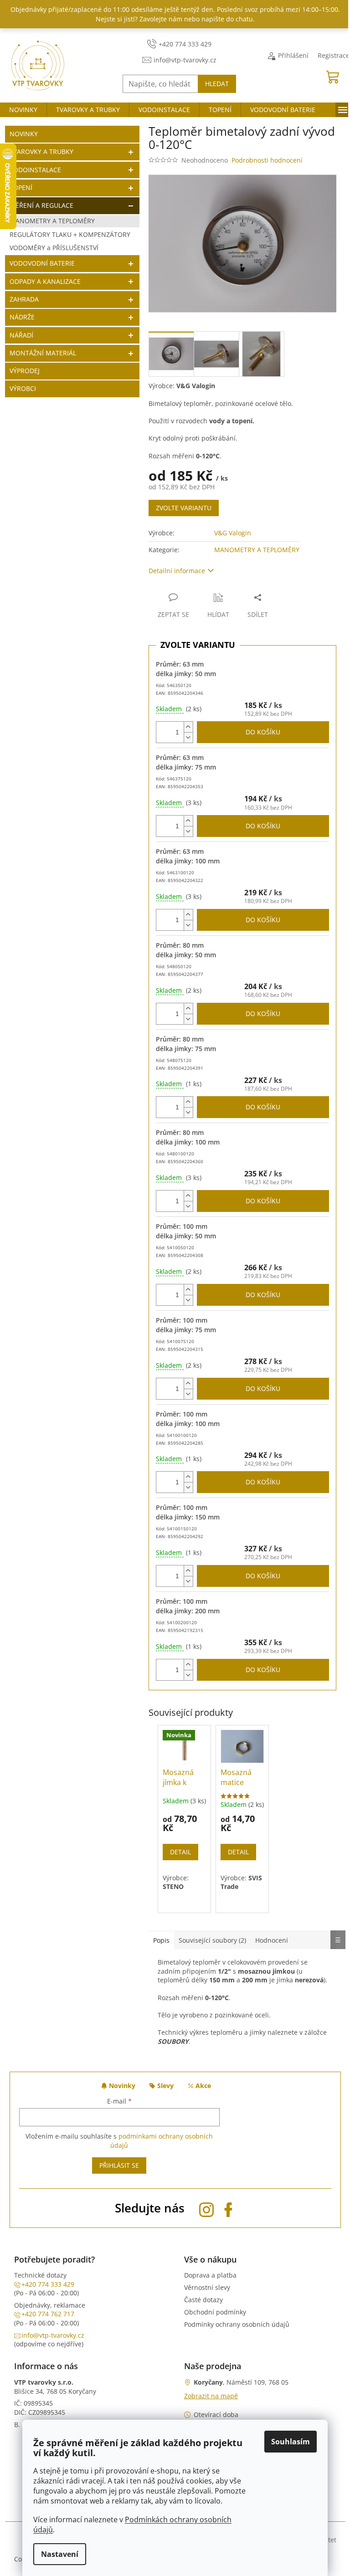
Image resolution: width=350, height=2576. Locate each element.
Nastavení (60, 2554)
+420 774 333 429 (48, 2284)
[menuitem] (23, 110)
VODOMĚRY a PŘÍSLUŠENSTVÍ (54, 248)
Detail (180, 1852)
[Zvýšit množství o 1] (188, 727)
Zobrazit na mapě (211, 2396)
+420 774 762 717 (48, 2314)
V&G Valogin (233, 533)
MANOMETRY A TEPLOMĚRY (52, 221)
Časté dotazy (203, 2300)
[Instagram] (206, 2208)
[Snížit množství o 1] (188, 737)
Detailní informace (177, 571)
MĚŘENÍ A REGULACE (41, 205)
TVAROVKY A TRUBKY (41, 151)
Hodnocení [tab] (272, 1940)
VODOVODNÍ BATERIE (42, 263)
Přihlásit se (119, 2165)
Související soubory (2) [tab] (212, 1940)
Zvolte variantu (184, 508)
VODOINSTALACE (35, 170)
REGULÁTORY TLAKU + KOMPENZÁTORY (70, 234)
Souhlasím (291, 2442)
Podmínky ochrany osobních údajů (237, 2324)
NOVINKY (24, 134)
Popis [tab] (161, 1940)
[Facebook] (228, 2208)
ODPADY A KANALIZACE (45, 281)
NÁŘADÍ (21, 335)
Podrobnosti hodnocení (267, 160)
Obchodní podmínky (215, 2312)
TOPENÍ (21, 187)
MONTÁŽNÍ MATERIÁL (43, 353)
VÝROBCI (23, 388)
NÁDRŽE (22, 317)
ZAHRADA (24, 299)
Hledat (217, 84)
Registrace (334, 55)
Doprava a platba (210, 2275)
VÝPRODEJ (25, 371)
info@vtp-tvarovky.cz (53, 2335)
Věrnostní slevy (207, 2287)
